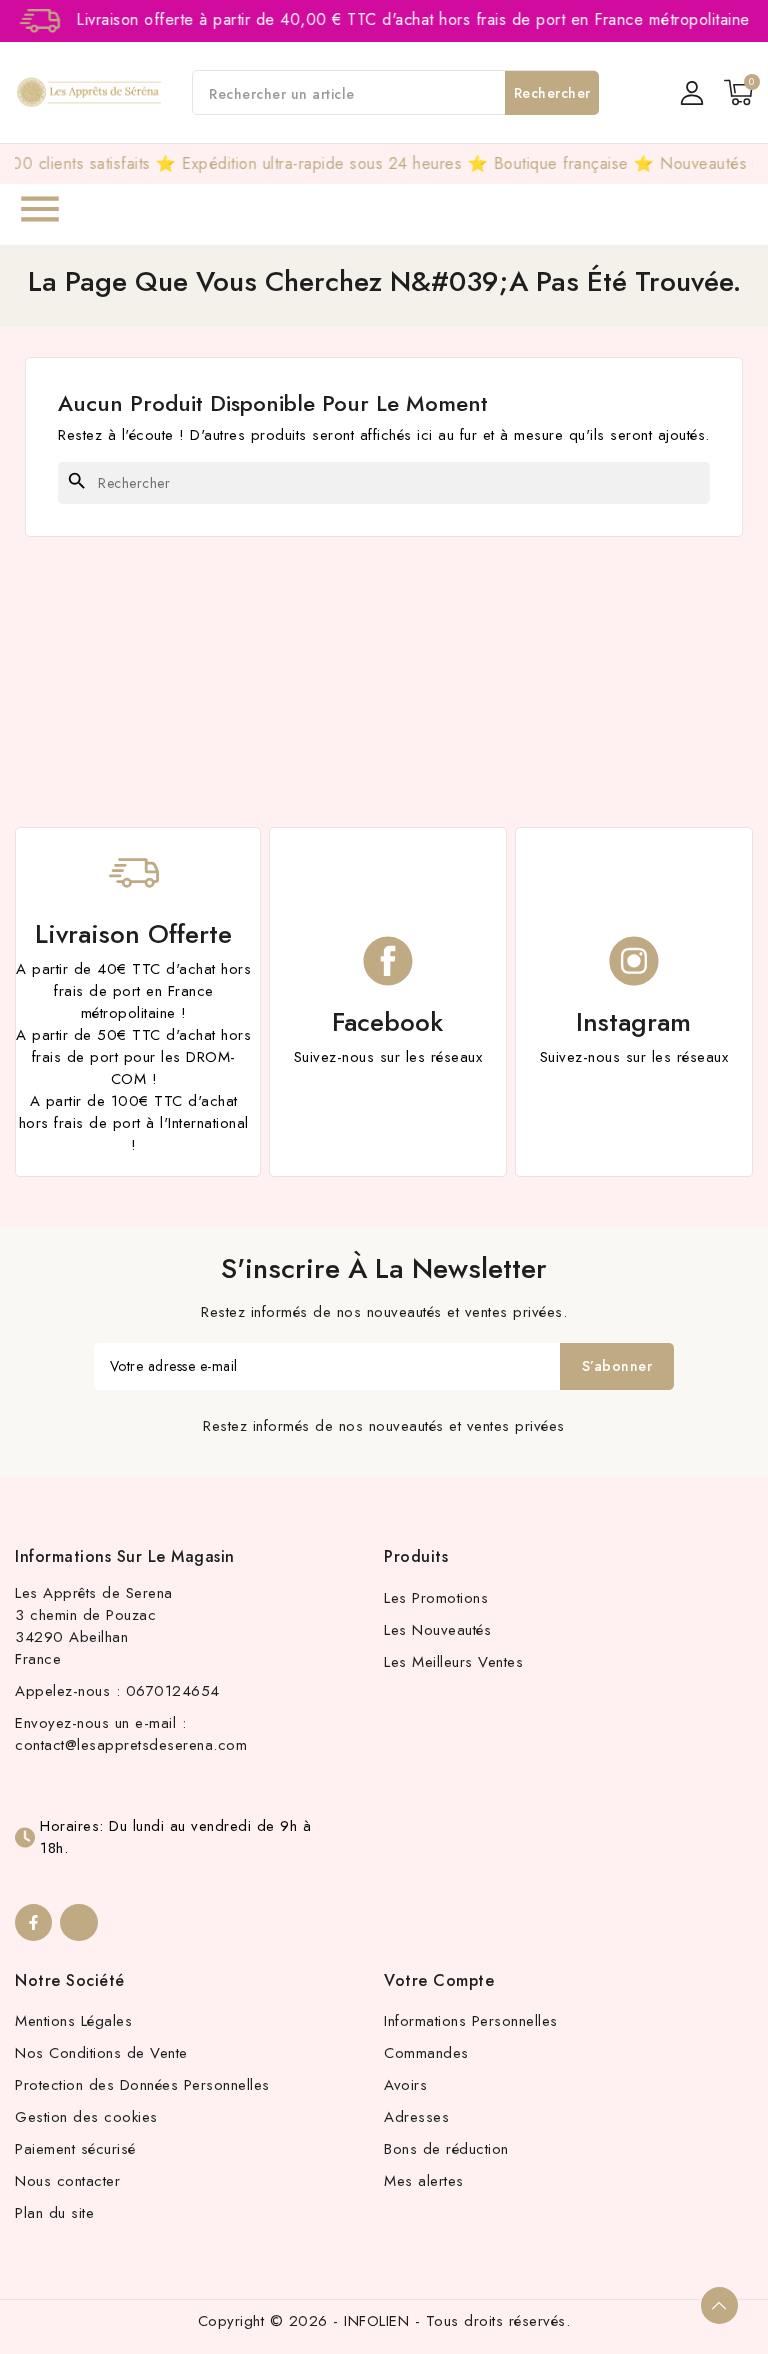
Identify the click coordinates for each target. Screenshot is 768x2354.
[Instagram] (78, 1922)
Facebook (387, 1022)
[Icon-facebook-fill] (33, 1922)
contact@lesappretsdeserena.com (131, 1745)
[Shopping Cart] (738, 92)
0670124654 (173, 1691)
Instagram (633, 1022)
